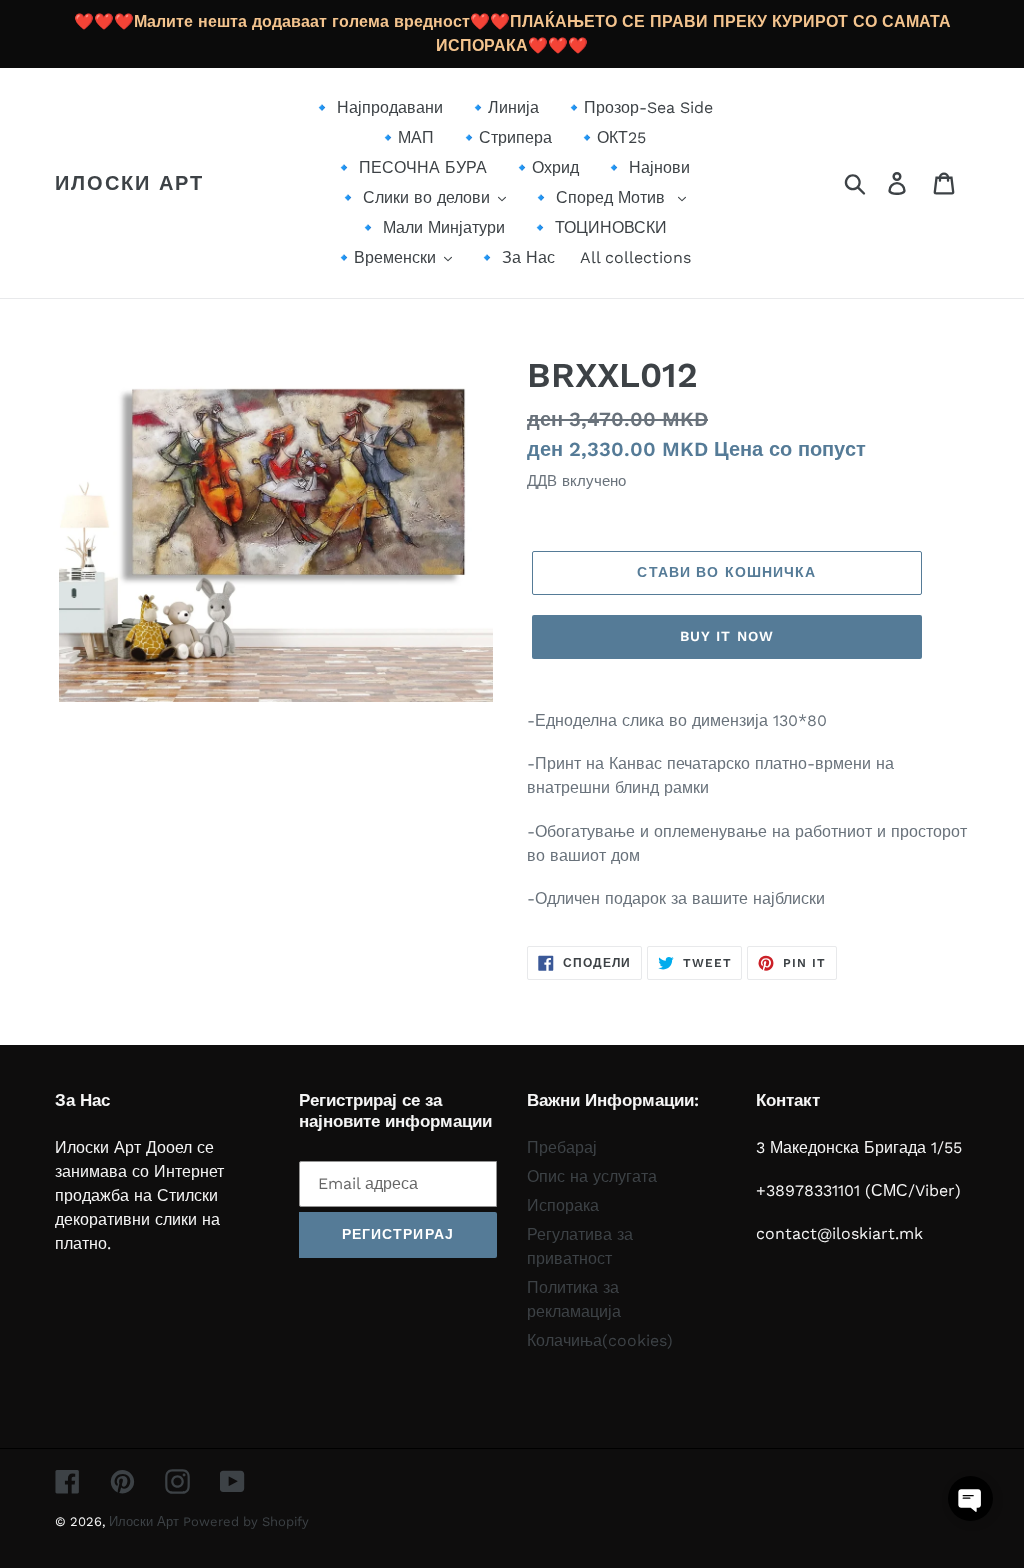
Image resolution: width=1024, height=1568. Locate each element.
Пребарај (562, 1147)
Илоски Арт (129, 183)
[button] (970, 1498)
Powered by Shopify (246, 1521)
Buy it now (727, 636)
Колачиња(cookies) (600, 1340)
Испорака (563, 1205)
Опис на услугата (592, 1176)
